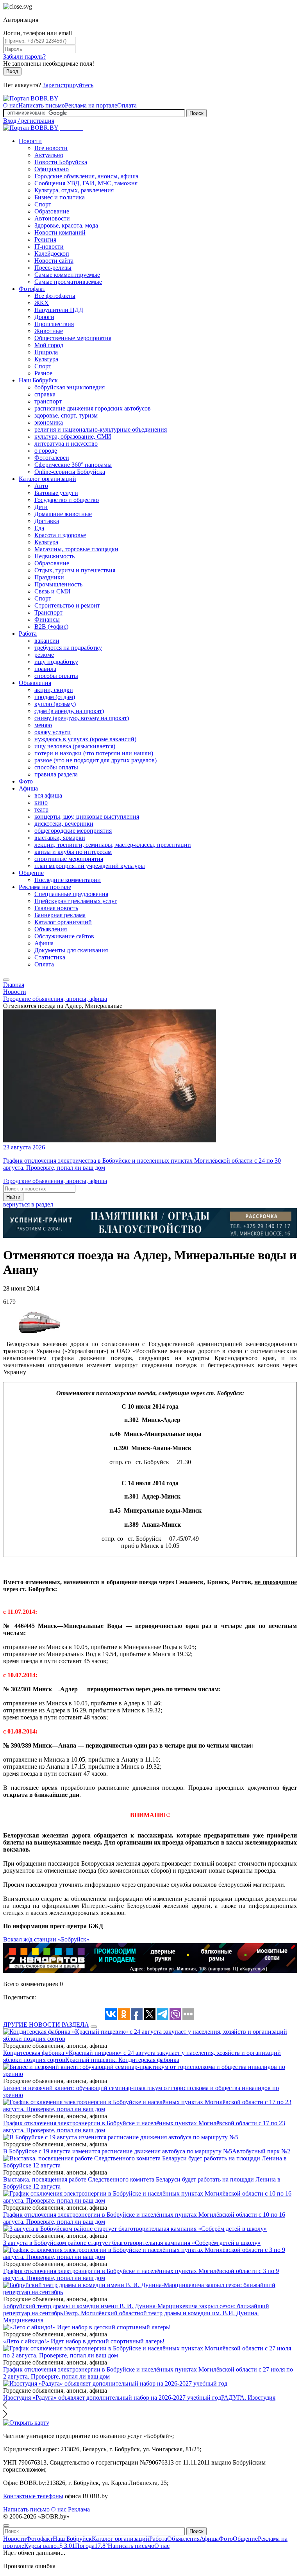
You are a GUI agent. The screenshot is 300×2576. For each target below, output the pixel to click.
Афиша (28, 788)
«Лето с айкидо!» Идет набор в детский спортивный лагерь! (84, 2341)
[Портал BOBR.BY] (31, 98)
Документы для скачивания (71, 950)
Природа (46, 352)
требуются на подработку (68, 648)
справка (45, 394)
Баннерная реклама (60, 915)
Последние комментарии (68, 880)
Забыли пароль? (24, 56)
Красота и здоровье (60, 535)
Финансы (47, 619)
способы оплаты (56, 676)
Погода (91, 2546)
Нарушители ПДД (59, 310)
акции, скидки (54, 690)
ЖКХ (42, 303)
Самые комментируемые (67, 275)
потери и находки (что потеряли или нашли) (94, 753)
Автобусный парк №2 (261, 2151)
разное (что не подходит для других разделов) (96, 760)
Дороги (44, 317)
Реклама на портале (91, 105)
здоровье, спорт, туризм (66, 415)
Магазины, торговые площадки (76, 549)
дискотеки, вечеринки (64, 824)
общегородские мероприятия (73, 831)
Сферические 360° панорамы (73, 465)
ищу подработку (56, 662)
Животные (49, 331)
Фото (26, 781)
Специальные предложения (71, 894)
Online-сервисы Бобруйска (70, 472)
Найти (13, 1197)
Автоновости (52, 218)
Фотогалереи (52, 458)
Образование (52, 211)
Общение (31, 873)
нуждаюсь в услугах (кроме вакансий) (85, 739)
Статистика (50, 957)
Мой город (49, 345)
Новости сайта (54, 261)
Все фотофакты (55, 296)
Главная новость (56, 908)
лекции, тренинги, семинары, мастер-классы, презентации (113, 845)
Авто (41, 486)
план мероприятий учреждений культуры (90, 866)
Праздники (49, 577)
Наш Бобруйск (38, 380)
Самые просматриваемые (68, 282)
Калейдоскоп (52, 254)
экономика (49, 422)
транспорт (48, 401)
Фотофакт (32, 289)
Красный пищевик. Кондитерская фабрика (122, 2060)
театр (41, 809)
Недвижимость (54, 556)
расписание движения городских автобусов (93, 408)
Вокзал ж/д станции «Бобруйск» (46, 1939)
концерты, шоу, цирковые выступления (87, 817)
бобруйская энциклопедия (70, 387)
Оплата (127, 105)
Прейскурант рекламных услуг (76, 901)
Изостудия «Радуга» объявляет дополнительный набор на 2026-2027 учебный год (112, 2398)
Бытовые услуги (56, 493)
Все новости (51, 148)
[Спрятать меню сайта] (6, 2526)
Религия (45, 239)
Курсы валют (50, 2546)
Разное (43, 373)
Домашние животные (63, 514)
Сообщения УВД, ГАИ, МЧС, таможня (86, 183)
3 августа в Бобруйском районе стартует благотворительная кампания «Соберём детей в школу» (132, 2243)
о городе (46, 451)
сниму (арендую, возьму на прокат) (82, 718)
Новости (30, 141)
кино (41, 802)
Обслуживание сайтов (64, 936)
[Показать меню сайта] (6, 980)
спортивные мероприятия (69, 859)
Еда (39, 528)
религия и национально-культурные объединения (101, 429)
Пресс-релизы (53, 268)
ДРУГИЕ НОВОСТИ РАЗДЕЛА (46, 2025)
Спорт (43, 204)
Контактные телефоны (33, 2496)
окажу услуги (53, 732)
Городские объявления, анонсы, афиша (86, 176)
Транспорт (48, 612)
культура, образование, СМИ (73, 437)
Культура (46, 359)
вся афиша (48, 795)
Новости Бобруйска (61, 162)
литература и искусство (66, 444)
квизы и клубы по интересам (73, 852)
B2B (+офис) (51, 627)
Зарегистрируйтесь (68, 85)
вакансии (47, 641)
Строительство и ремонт (67, 605)
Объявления (35, 683)
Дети (41, 507)
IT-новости (49, 246)
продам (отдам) (55, 697)
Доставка (47, 521)
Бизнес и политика (60, 197)
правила (45, 669)
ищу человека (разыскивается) (75, 746)
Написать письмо (42, 105)
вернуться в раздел (28, 1204)
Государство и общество (67, 500)
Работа (28, 634)
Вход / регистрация (29, 121)
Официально (52, 169)
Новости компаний (60, 232)
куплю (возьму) (55, 704)
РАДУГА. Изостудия (248, 2398)
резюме (44, 655)
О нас (11, 105)
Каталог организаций (47, 479)
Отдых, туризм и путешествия (75, 570)
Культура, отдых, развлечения (74, 190)
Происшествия (54, 324)
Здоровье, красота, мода (66, 225)
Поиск (196, 113)
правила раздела (56, 774)
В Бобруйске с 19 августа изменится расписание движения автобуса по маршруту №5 (118, 2151)
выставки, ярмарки (60, 838)
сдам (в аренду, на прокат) (69, 711)
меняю (43, 725)
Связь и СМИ (53, 591)
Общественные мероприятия (73, 338)
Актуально (49, 155)
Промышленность (58, 584)
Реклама (79, 2509)
